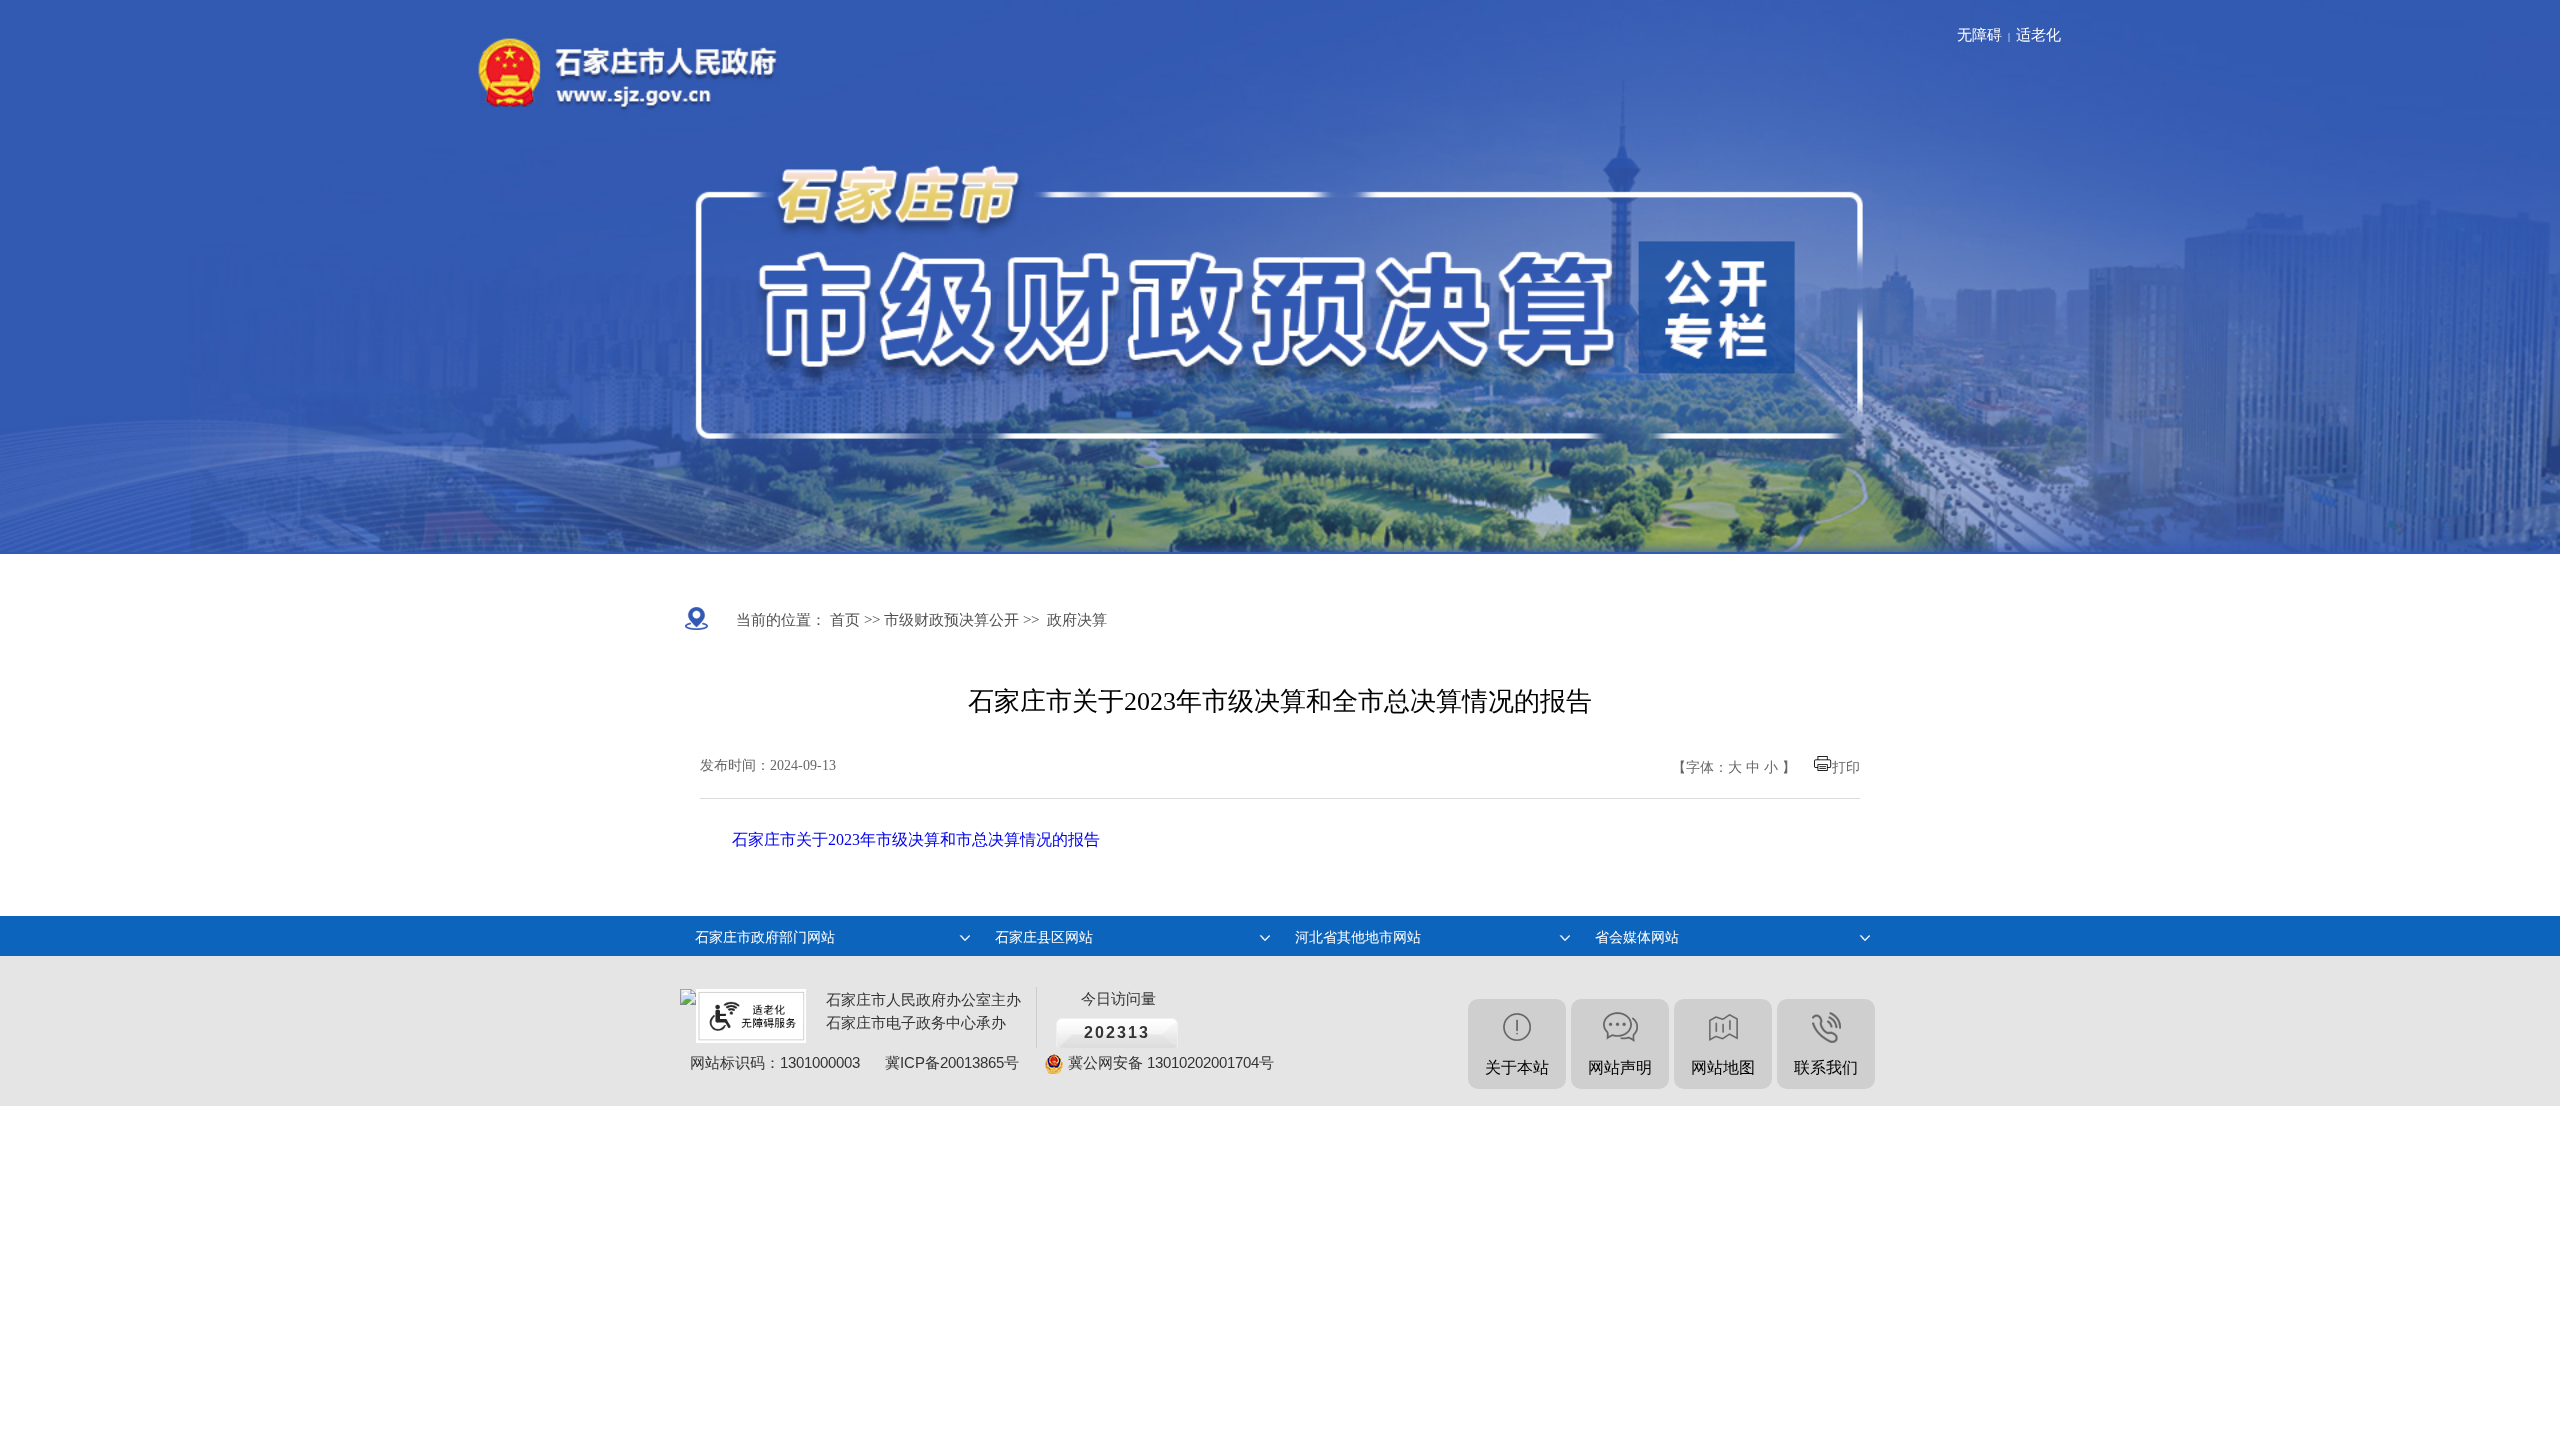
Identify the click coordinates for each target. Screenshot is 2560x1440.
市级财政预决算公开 (949, 620)
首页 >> (853, 620)
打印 (1846, 767)
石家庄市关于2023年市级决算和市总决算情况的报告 (916, 839)
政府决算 (1077, 620)
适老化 (2038, 35)
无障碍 (1979, 35)
